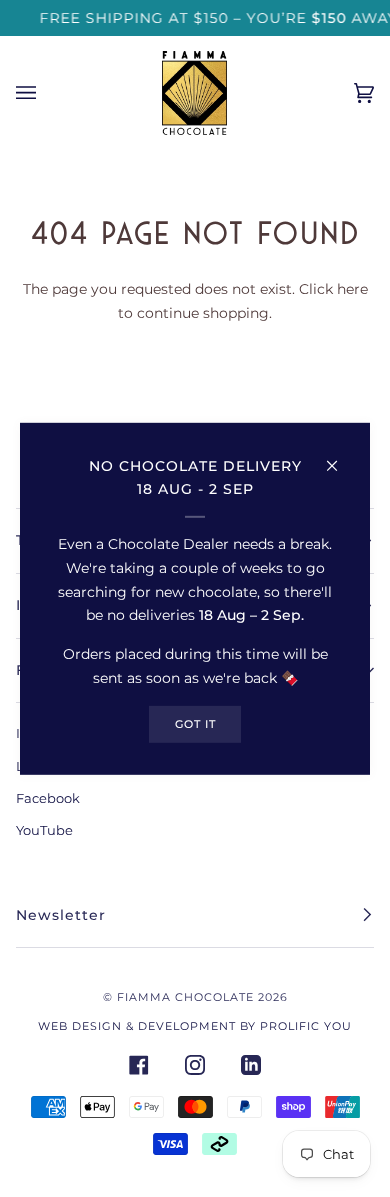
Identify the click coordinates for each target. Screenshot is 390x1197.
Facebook (48, 798)
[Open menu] (46, 93)
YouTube (44, 830)
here (352, 289)
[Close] (340, 456)
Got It (195, 723)
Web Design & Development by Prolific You (195, 1026)
